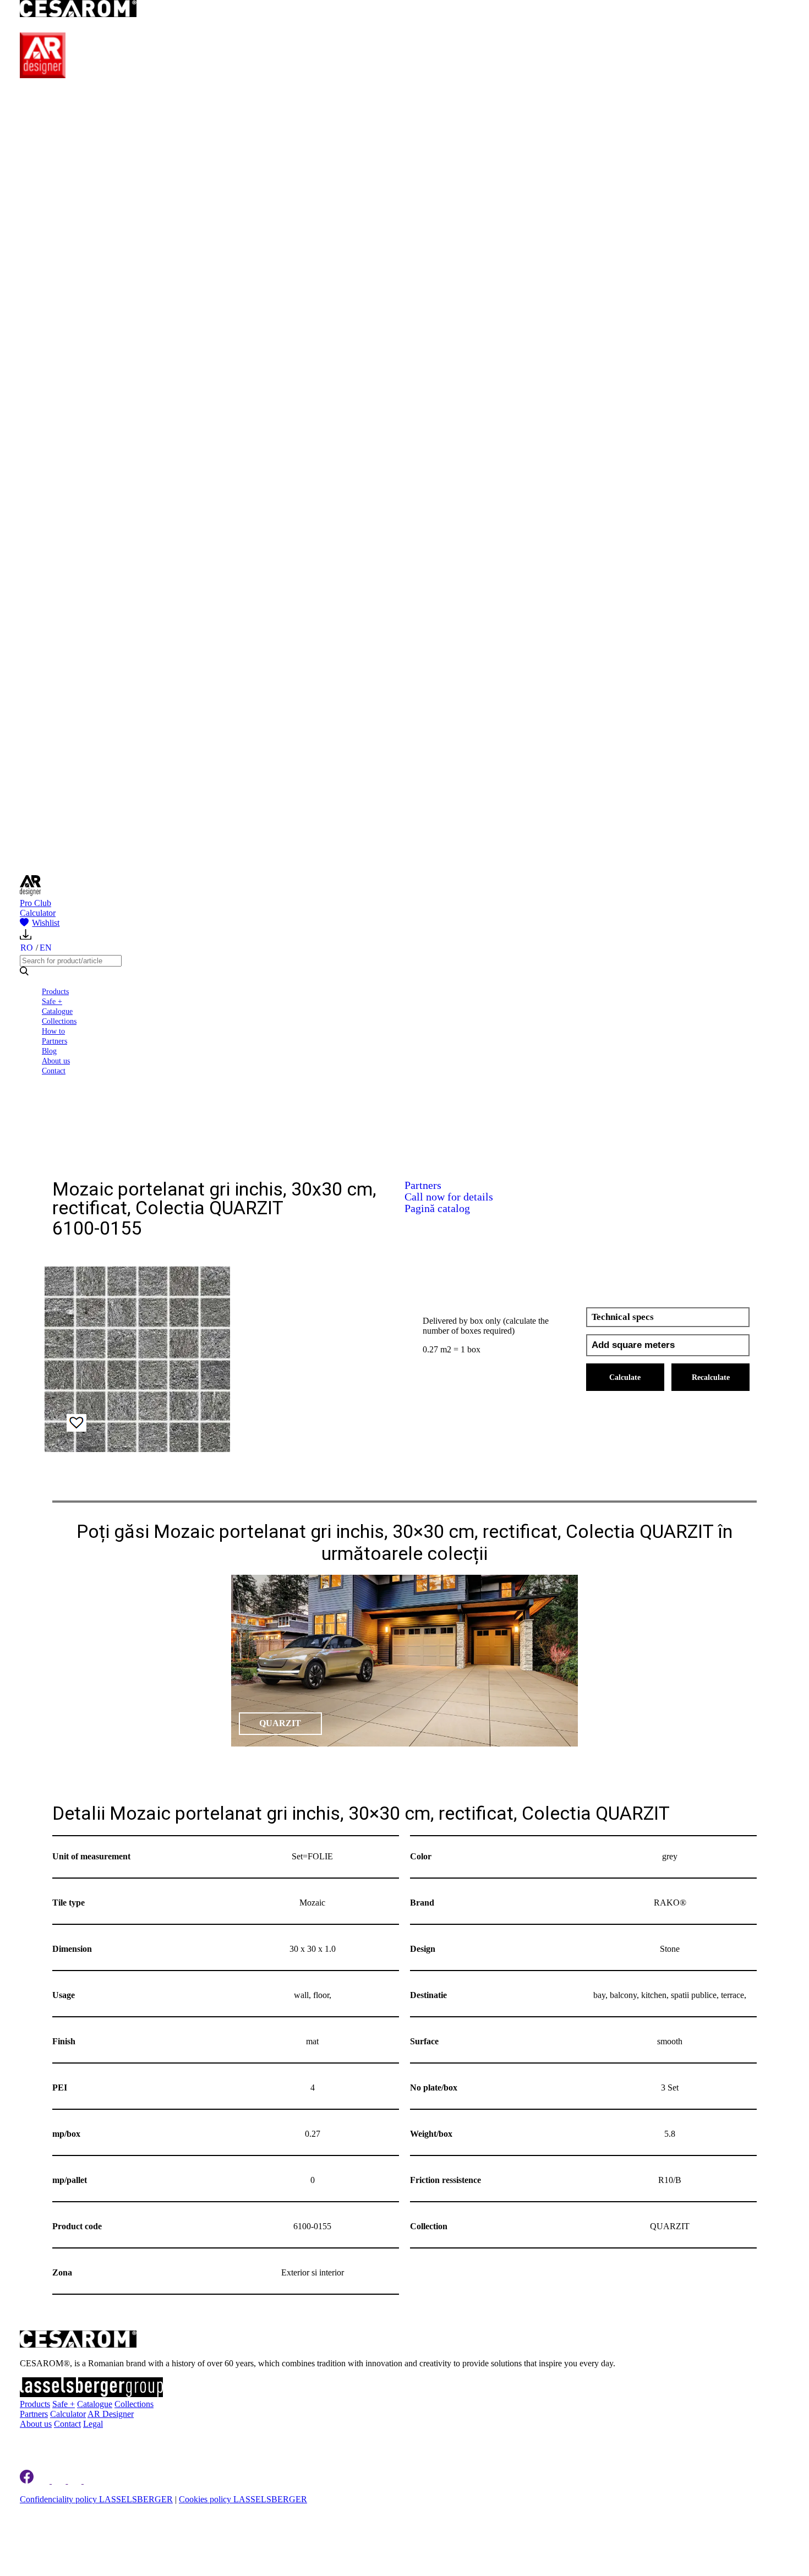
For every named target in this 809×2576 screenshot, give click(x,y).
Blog (49, 1051)
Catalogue (57, 1011)
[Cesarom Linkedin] (44, 2481)
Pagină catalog (437, 1208)
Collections (59, 1021)
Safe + (52, 1001)
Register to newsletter (89, 2443)
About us (56, 1061)
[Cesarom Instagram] (60, 2481)
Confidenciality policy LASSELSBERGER (96, 2499)
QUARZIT (280, 1723)
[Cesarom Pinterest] (76, 2481)
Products (55, 991)
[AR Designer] (43, 75)
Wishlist (46, 923)
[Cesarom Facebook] (27, 2481)
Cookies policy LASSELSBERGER (243, 2499)
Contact (54, 1071)
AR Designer (111, 2414)
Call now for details (449, 1197)
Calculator (38, 913)
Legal (93, 2424)
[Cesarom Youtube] (91, 2481)
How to (53, 1031)
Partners (54, 1041)
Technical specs (623, 1317)
